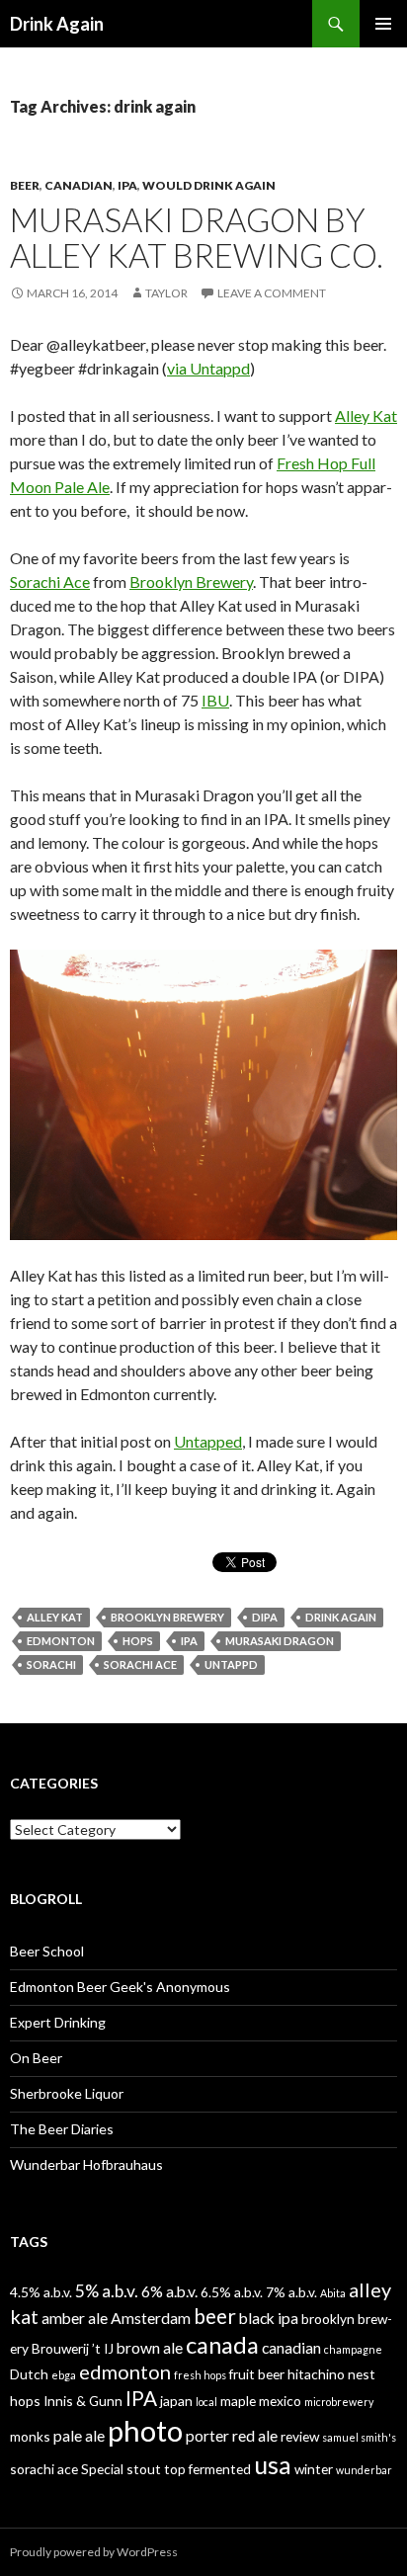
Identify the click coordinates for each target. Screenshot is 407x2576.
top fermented (207, 2469)
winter (314, 2469)
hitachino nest (331, 2374)
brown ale (150, 2347)
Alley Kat (366, 415)
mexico (280, 2401)
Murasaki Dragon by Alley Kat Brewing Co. (197, 237)
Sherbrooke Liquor (67, 2093)
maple (238, 2401)
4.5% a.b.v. (41, 2292)
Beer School (47, 1951)
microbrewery (339, 2402)
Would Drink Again (209, 185)
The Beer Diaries (62, 2129)
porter (207, 2435)
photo (145, 2430)
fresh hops (200, 2375)
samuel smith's (359, 2437)
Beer (25, 185)
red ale (255, 2435)
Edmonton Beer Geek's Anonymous (120, 1987)
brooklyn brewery (167, 1617)
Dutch (29, 2374)
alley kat (55, 1617)
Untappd (231, 1664)
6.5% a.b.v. (232, 2292)
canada (222, 2345)
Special (102, 2469)
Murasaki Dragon (280, 1641)
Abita (333, 2293)
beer (215, 2316)
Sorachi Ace (50, 582)
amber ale (75, 2318)
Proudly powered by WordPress (94, 2552)
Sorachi (51, 1664)
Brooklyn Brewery (191, 582)
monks (30, 2436)
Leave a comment (272, 293)
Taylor (166, 293)
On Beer (36, 2058)
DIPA (265, 1617)
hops (138, 1641)
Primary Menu (383, 24)
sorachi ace (140, 1664)
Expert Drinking (58, 2022)
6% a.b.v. (169, 2291)
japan (176, 2401)
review (300, 2436)
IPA (127, 185)
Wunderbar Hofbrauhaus (86, 2164)
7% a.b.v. (291, 2292)
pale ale (79, 2435)
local (206, 2402)
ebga (64, 2375)
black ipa (269, 2318)
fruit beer (257, 2374)
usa (273, 2464)
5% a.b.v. (107, 2291)
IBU (215, 700)
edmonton (61, 1641)
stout (144, 2469)
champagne (353, 2349)
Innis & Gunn (83, 2401)
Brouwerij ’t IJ (73, 2348)
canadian (291, 2347)
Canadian (79, 185)
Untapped (208, 1441)
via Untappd (208, 368)
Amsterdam (151, 2318)
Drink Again (57, 24)
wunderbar (364, 2470)
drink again (341, 1617)
